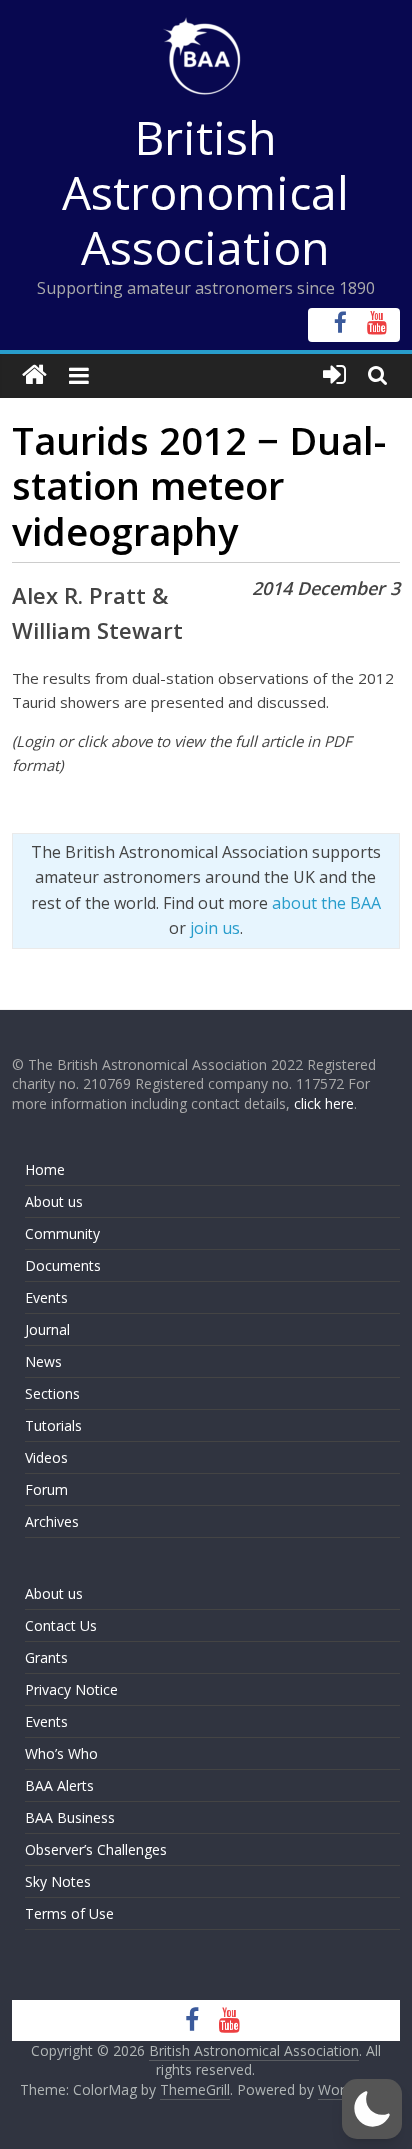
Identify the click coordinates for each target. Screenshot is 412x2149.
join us (215, 928)
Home (45, 1169)
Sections (52, 1393)
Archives (52, 1521)
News (43, 1361)
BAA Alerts (59, 1785)
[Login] (334, 375)
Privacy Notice (71, 1689)
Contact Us (61, 1625)
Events (46, 1297)
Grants (46, 1657)
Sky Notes (58, 1881)
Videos (46, 1457)
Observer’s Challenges (96, 1849)
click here (324, 1103)
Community (62, 1233)
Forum (46, 1489)
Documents (63, 1265)
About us (54, 1201)
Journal (47, 1329)
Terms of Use (69, 1913)
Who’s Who (61, 1753)
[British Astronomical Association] (34, 375)
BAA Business (70, 1817)
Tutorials (53, 1425)
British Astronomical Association (205, 192)
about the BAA (326, 903)
